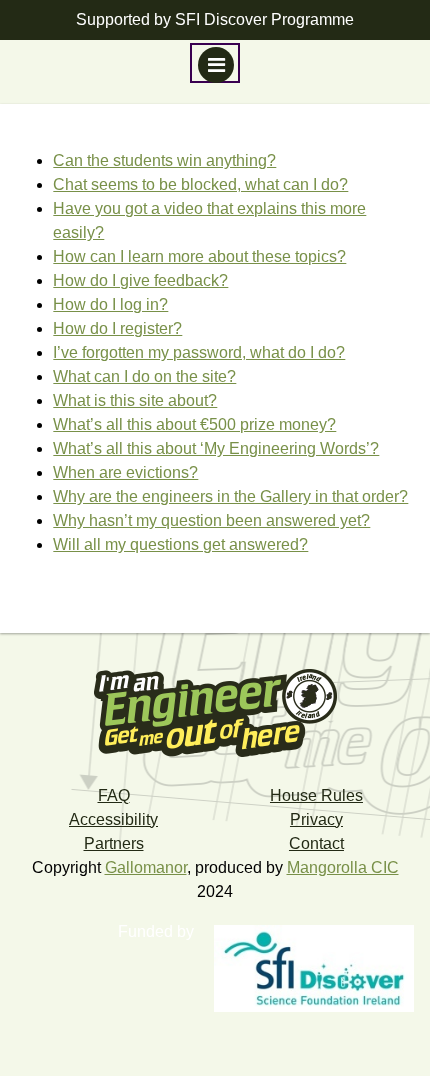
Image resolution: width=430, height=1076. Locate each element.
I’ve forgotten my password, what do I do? (199, 352)
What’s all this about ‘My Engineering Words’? (216, 448)
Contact (316, 843)
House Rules (316, 795)
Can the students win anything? (164, 160)
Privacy (316, 819)
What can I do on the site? (144, 376)
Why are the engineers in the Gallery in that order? (230, 496)
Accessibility (113, 819)
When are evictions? (125, 472)
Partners (114, 843)
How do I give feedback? (140, 280)
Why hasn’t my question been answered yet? (211, 520)
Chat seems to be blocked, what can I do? (200, 184)
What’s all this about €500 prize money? (194, 424)
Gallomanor (146, 867)
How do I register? (117, 328)
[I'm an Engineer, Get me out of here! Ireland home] (215, 711)
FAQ (114, 795)
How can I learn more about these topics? (199, 256)
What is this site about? (135, 400)
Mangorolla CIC (343, 867)
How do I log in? (110, 304)
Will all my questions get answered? (180, 544)
